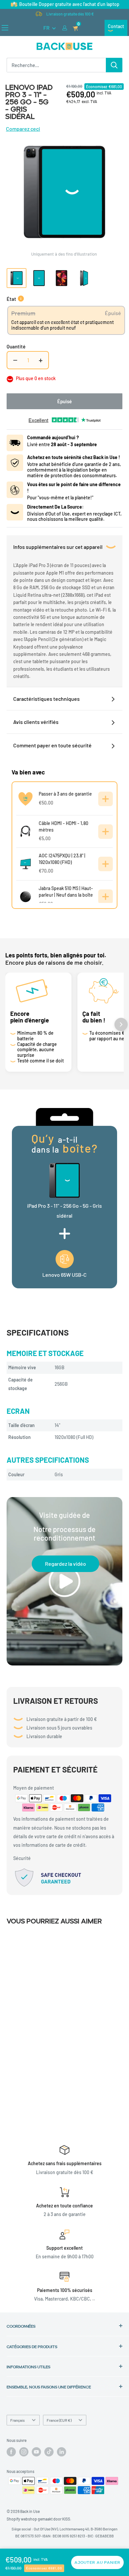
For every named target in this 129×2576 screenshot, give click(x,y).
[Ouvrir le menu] (5, 28)
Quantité (16, 346)
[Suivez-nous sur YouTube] (36, 2452)
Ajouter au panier (97, 2562)
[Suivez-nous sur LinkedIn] (62, 2452)
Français (18, 2420)
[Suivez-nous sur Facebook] (11, 2452)
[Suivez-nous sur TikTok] (49, 2452)
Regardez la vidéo (65, 1564)
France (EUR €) (59, 2420)
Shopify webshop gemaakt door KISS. (39, 2519)
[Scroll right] (121, 1024)
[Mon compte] (65, 28)
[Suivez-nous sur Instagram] (24, 2452)
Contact (116, 26)
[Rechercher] (114, 65)
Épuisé (64, 401)
